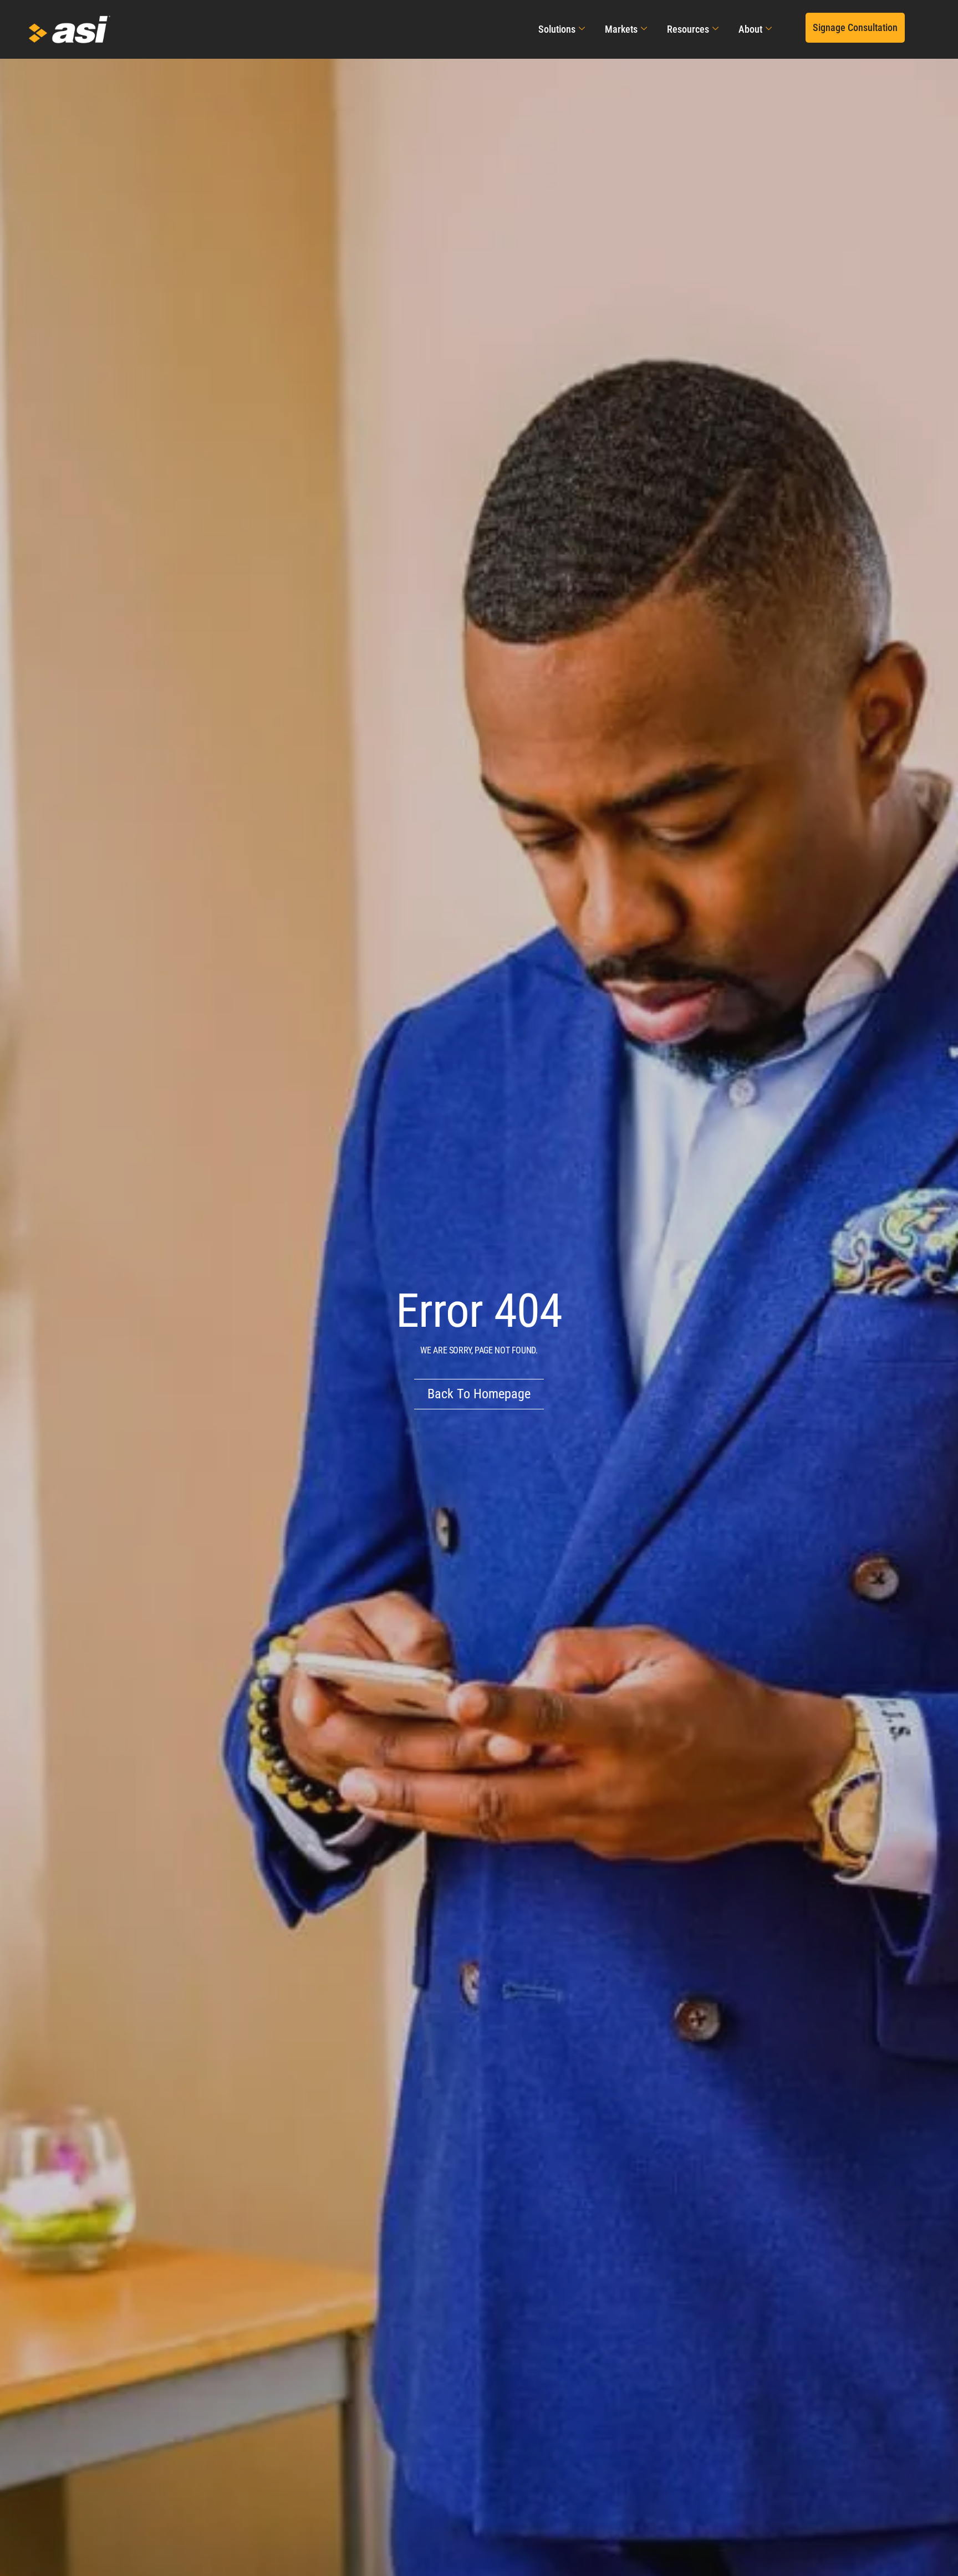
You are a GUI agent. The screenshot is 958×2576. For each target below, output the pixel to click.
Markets (621, 29)
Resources (688, 29)
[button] (855, 28)
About (750, 29)
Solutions (557, 29)
